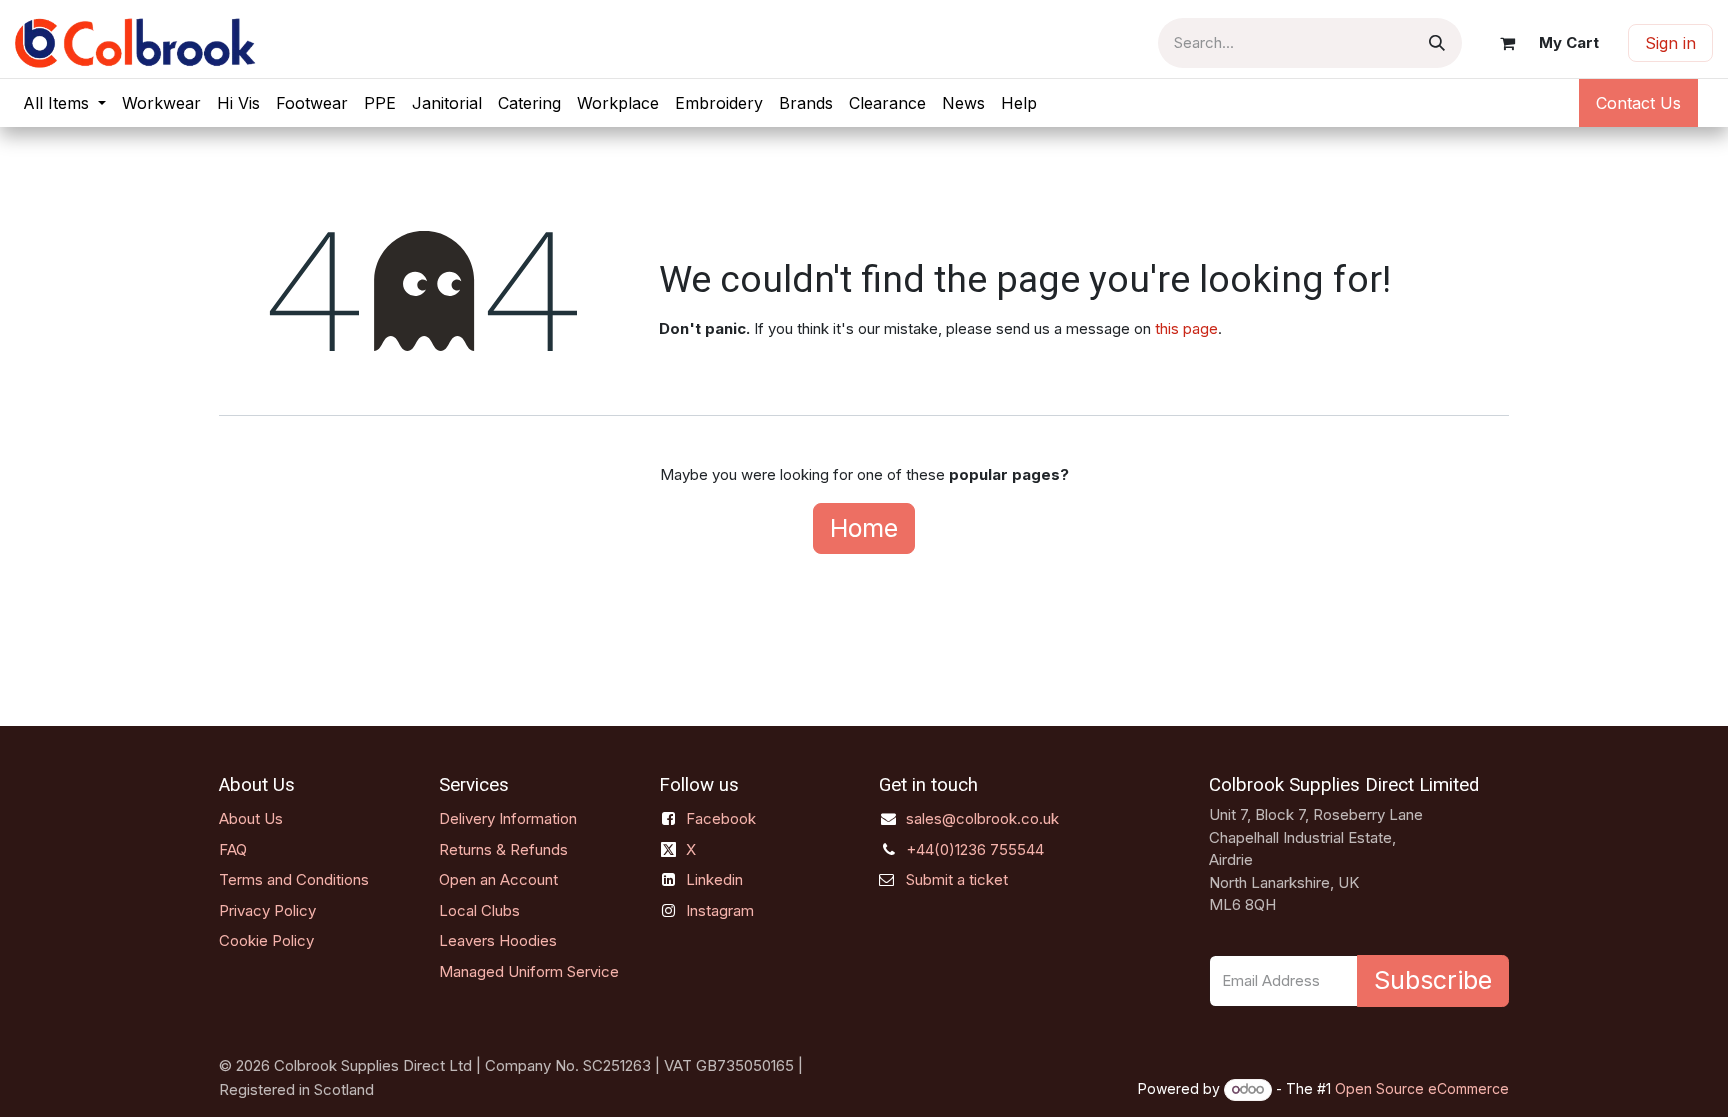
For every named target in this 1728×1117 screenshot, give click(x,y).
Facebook (721, 818)
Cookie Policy (266, 940)
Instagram (720, 910)
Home (864, 528)
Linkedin (714, 879)
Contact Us (1638, 103)
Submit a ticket (957, 879)
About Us (251, 818)
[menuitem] (64, 103)
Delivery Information (508, 818)
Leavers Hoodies (498, 940)
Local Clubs (479, 910)
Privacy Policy (267, 910)
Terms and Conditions (294, 879)
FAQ (233, 849)
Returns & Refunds (503, 849)
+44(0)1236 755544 (975, 849)
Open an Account (498, 879)
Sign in (1670, 43)
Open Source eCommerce (1422, 1088)
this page (1186, 328)
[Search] (1437, 43)
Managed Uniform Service (529, 971)
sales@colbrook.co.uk (982, 818)
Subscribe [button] (1433, 980)
